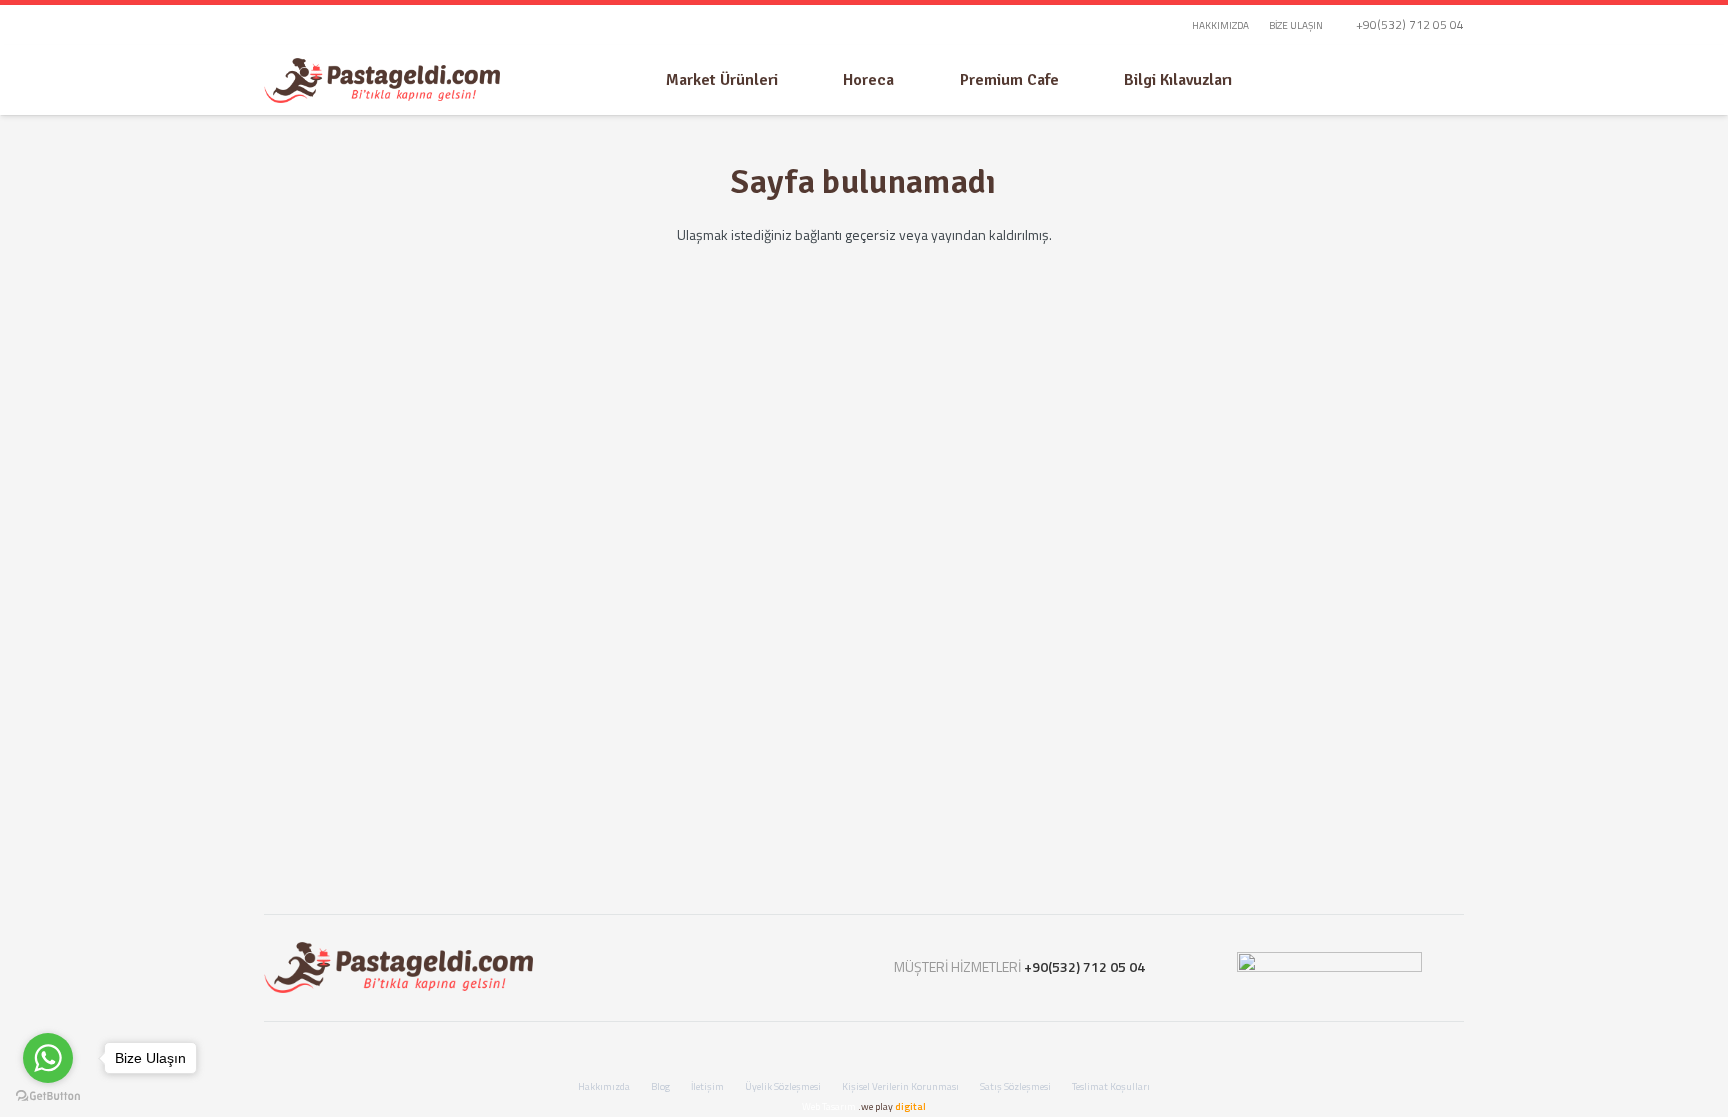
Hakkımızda (604, 1086)
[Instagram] (708, 967)
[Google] (753, 967)
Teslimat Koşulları (1111, 1086)
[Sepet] (1444, 80)
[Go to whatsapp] (48, 1058)
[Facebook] (663, 967)
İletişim (707, 1086)
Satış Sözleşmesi (1015, 1086)
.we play (892, 1106)
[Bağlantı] (382, 80)
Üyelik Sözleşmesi (783, 1086)
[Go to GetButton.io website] (48, 1096)
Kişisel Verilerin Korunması (900, 1086)
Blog (660, 1086)
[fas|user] (1405, 80)
